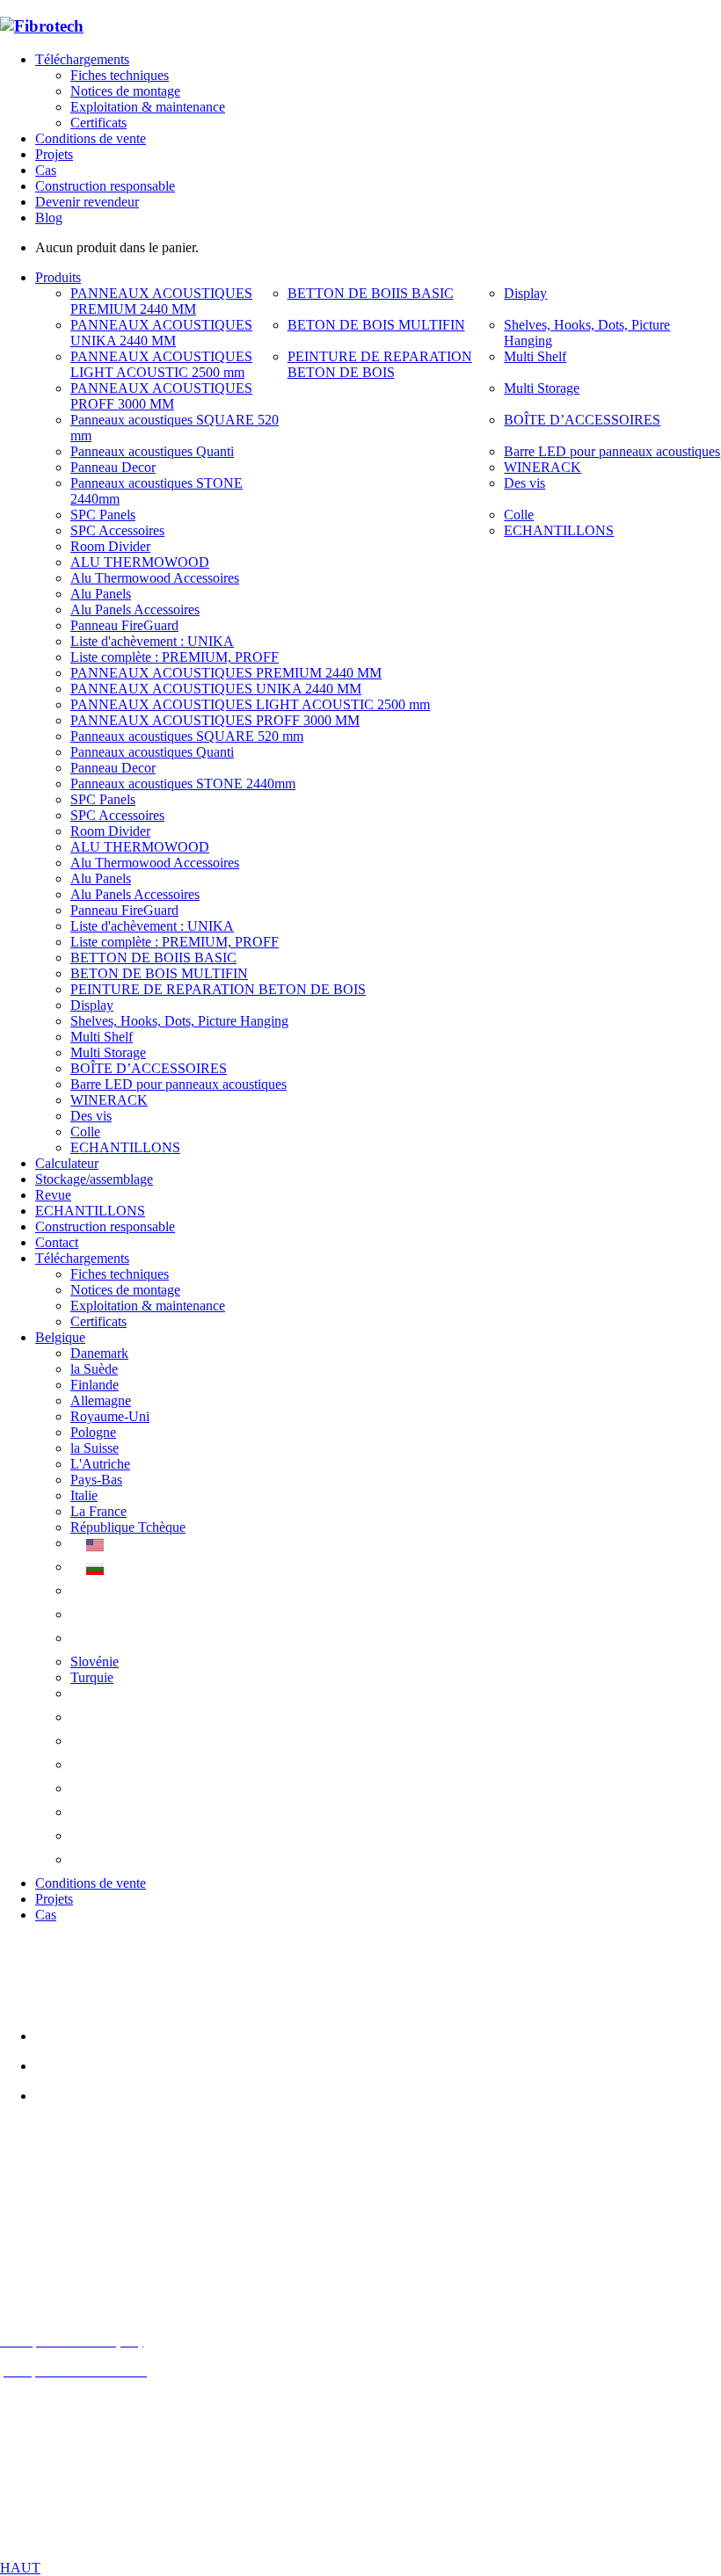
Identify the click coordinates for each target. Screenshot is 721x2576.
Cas (46, 170)
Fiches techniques (120, 75)
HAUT (20, 2568)
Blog (49, 218)
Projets (54, 154)
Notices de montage (125, 91)
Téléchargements (82, 59)
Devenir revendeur (87, 202)
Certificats (98, 123)
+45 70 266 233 (98, 2250)
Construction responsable (105, 186)
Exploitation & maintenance (148, 107)
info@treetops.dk (91, 2220)
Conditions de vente (91, 138)
